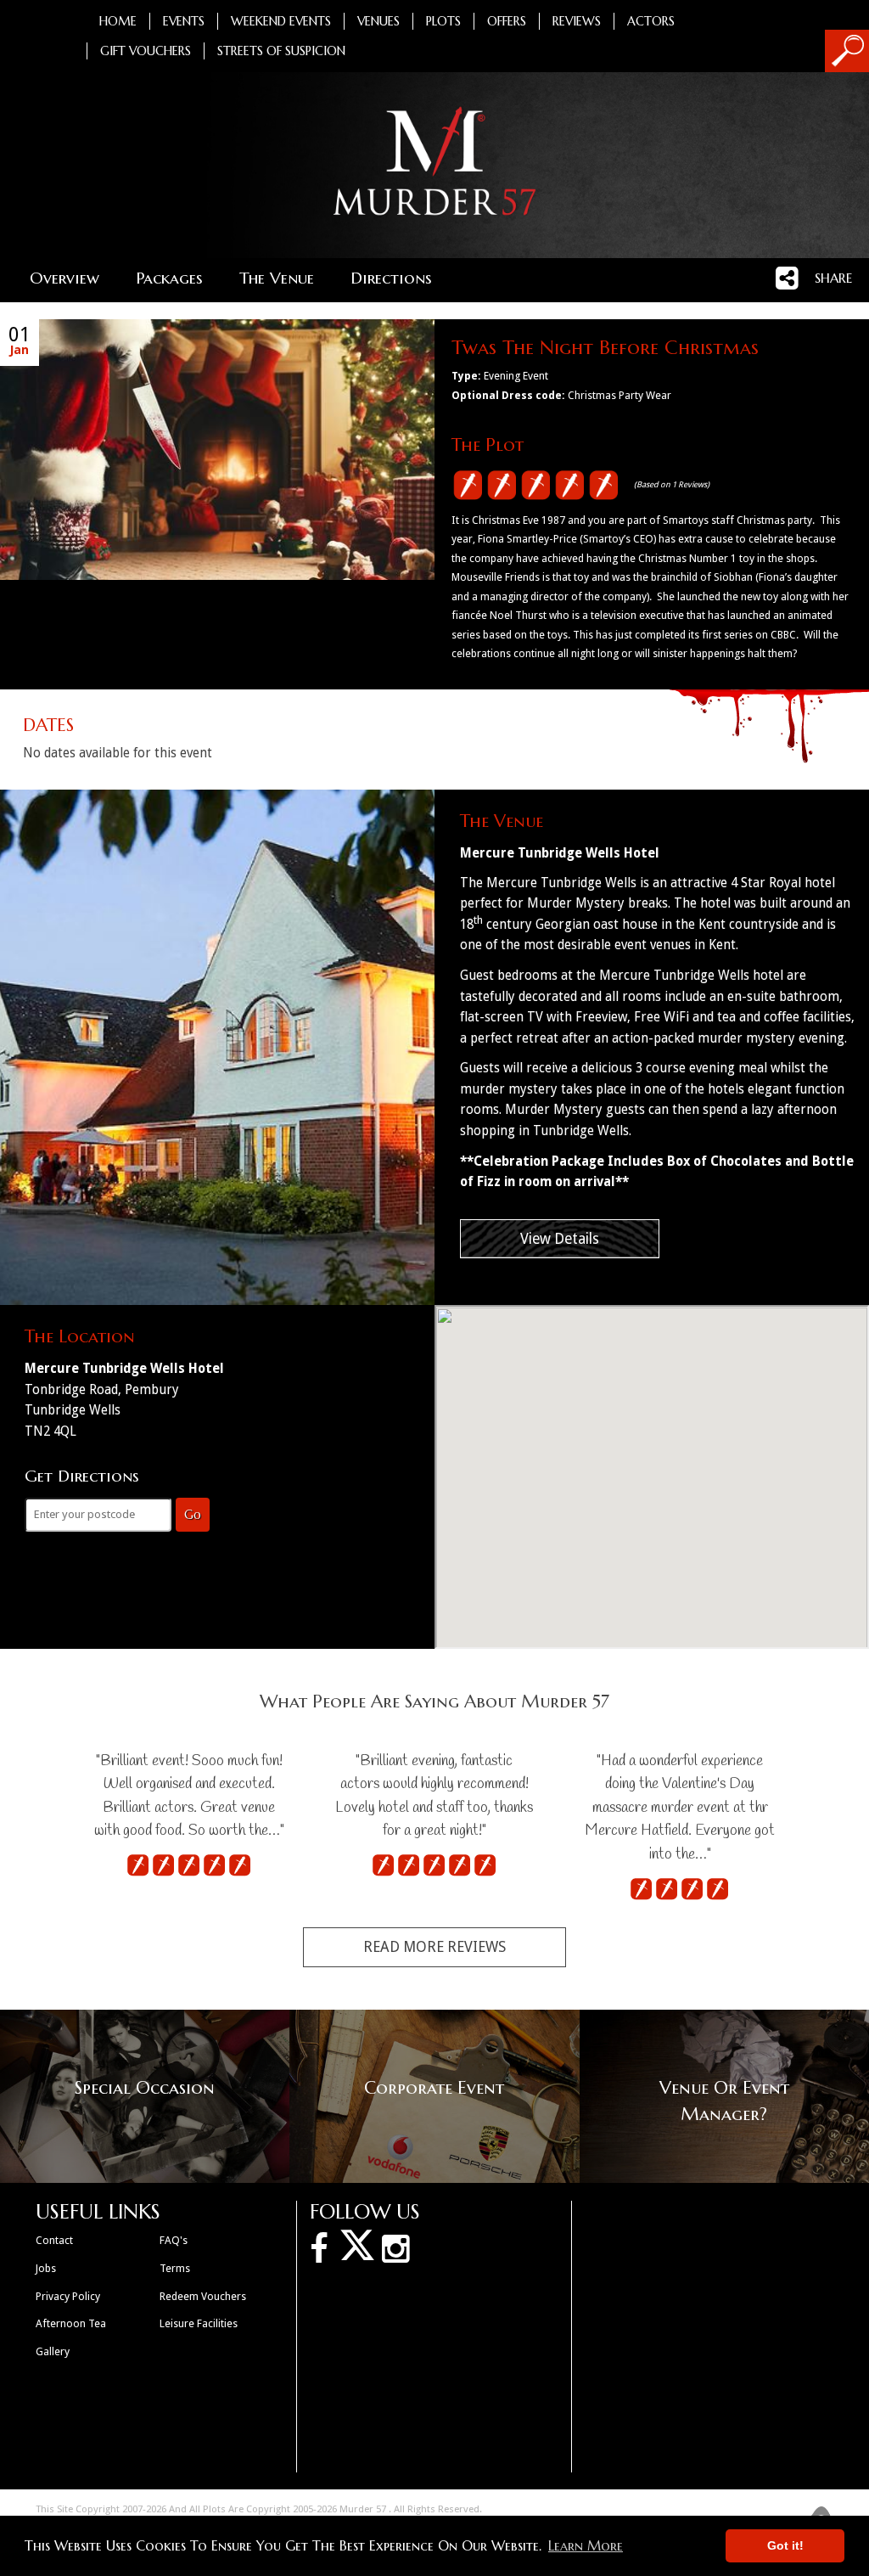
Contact (54, 2240)
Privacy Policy (68, 2296)
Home (118, 21)
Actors (651, 21)
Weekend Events (281, 21)
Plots (443, 21)
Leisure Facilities (199, 2323)
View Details (560, 1239)
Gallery (53, 2351)
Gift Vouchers (146, 51)
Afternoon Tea (71, 2323)
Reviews (577, 21)
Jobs (46, 2268)
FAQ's (174, 2240)
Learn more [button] (586, 2545)
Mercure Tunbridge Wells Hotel (560, 853)
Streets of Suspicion (281, 51)
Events (184, 21)
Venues (378, 21)
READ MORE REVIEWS (434, 1947)
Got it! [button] (785, 2545)
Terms (175, 2268)
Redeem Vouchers (203, 2296)
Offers (507, 21)
